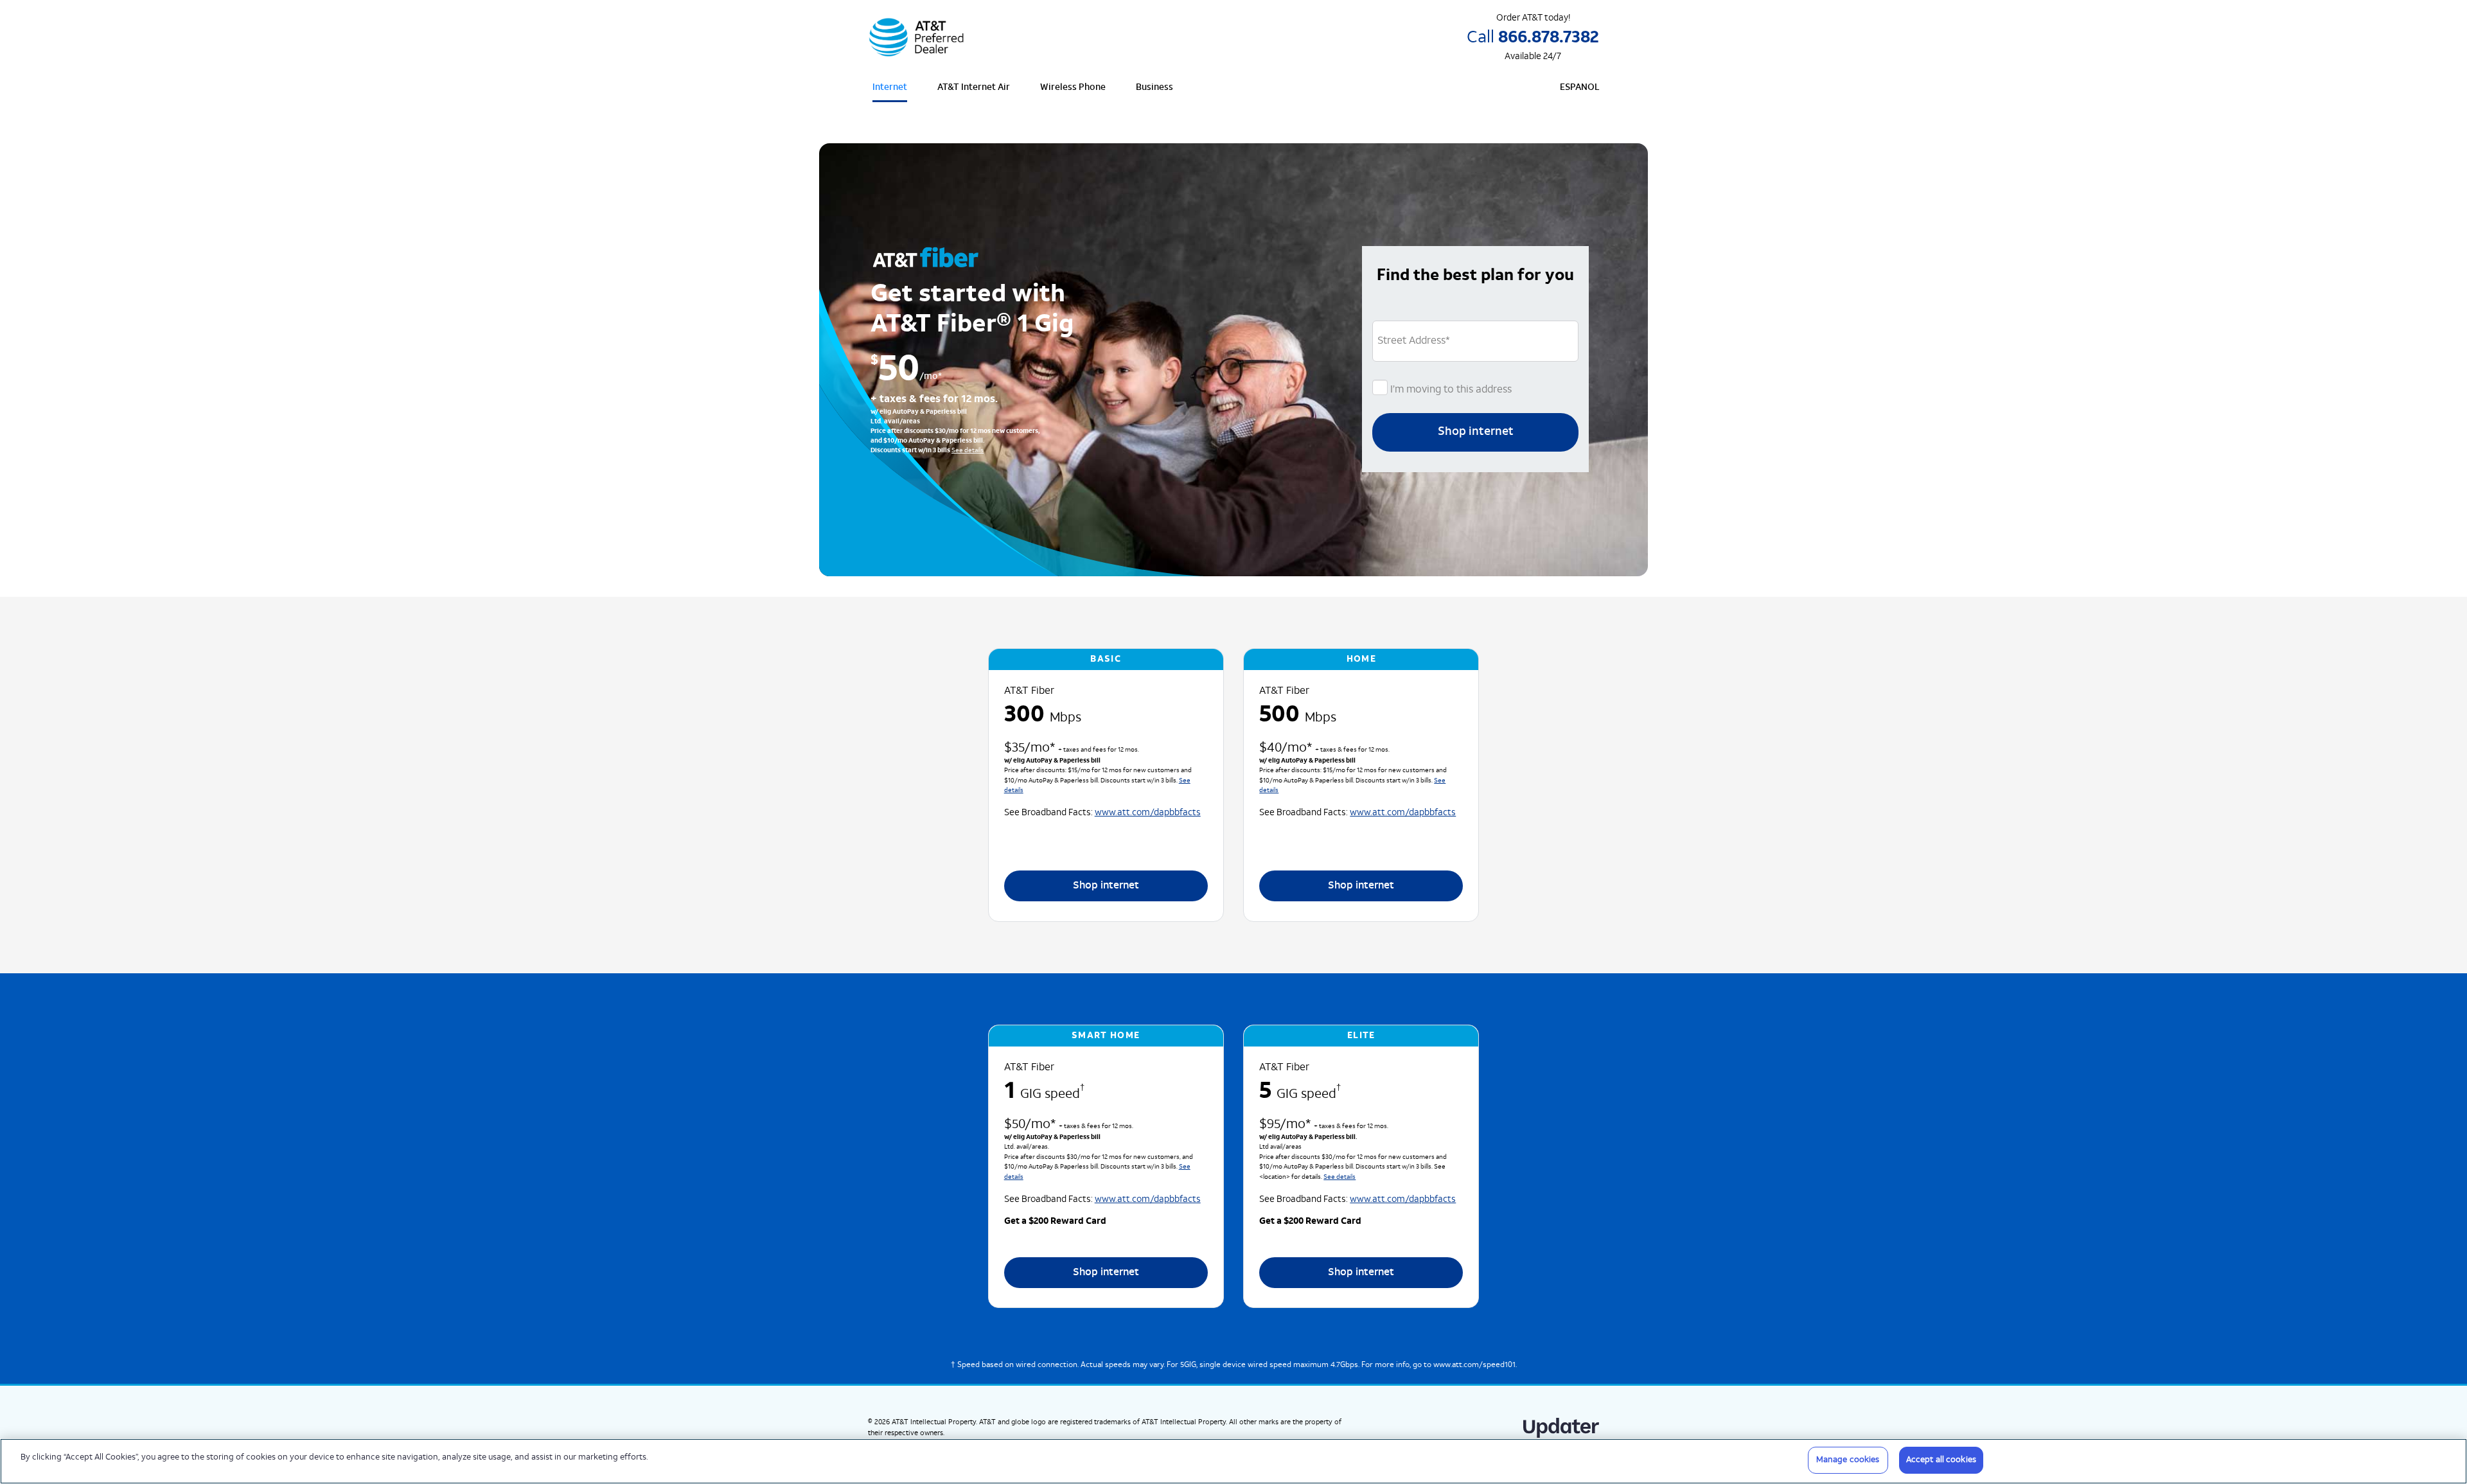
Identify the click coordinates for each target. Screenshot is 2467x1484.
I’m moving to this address (1450, 390)
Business (1154, 88)
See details (968, 451)
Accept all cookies (1941, 1460)
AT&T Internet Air (974, 88)
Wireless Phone (1073, 88)
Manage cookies (1848, 1460)
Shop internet (1476, 432)
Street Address (1414, 341)
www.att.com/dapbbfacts (1148, 813)
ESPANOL (1579, 88)
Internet (890, 88)
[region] (1233, 1461)
